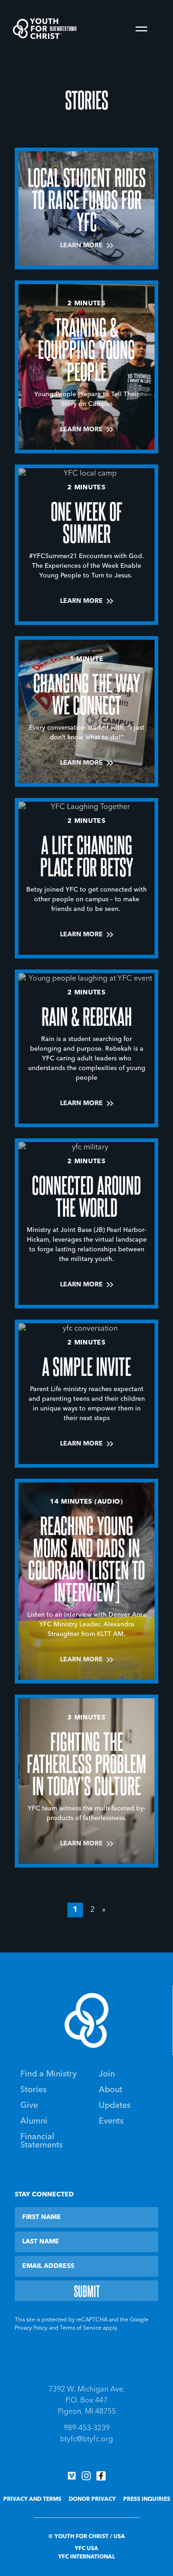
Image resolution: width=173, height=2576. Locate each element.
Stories (33, 2090)
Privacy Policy (31, 2328)
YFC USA (86, 2549)
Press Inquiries (147, 2499)
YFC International (86, 2557)
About (110, 2090)
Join (107, 2074)
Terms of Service (81, 2328)
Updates (115, 2106)
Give (29, 2106)
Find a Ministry (48, 2074)
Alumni (34, 2121)
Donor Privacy (92, 2499)
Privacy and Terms (32, 2499)
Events (111, 2121)
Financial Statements (42, 2141)
